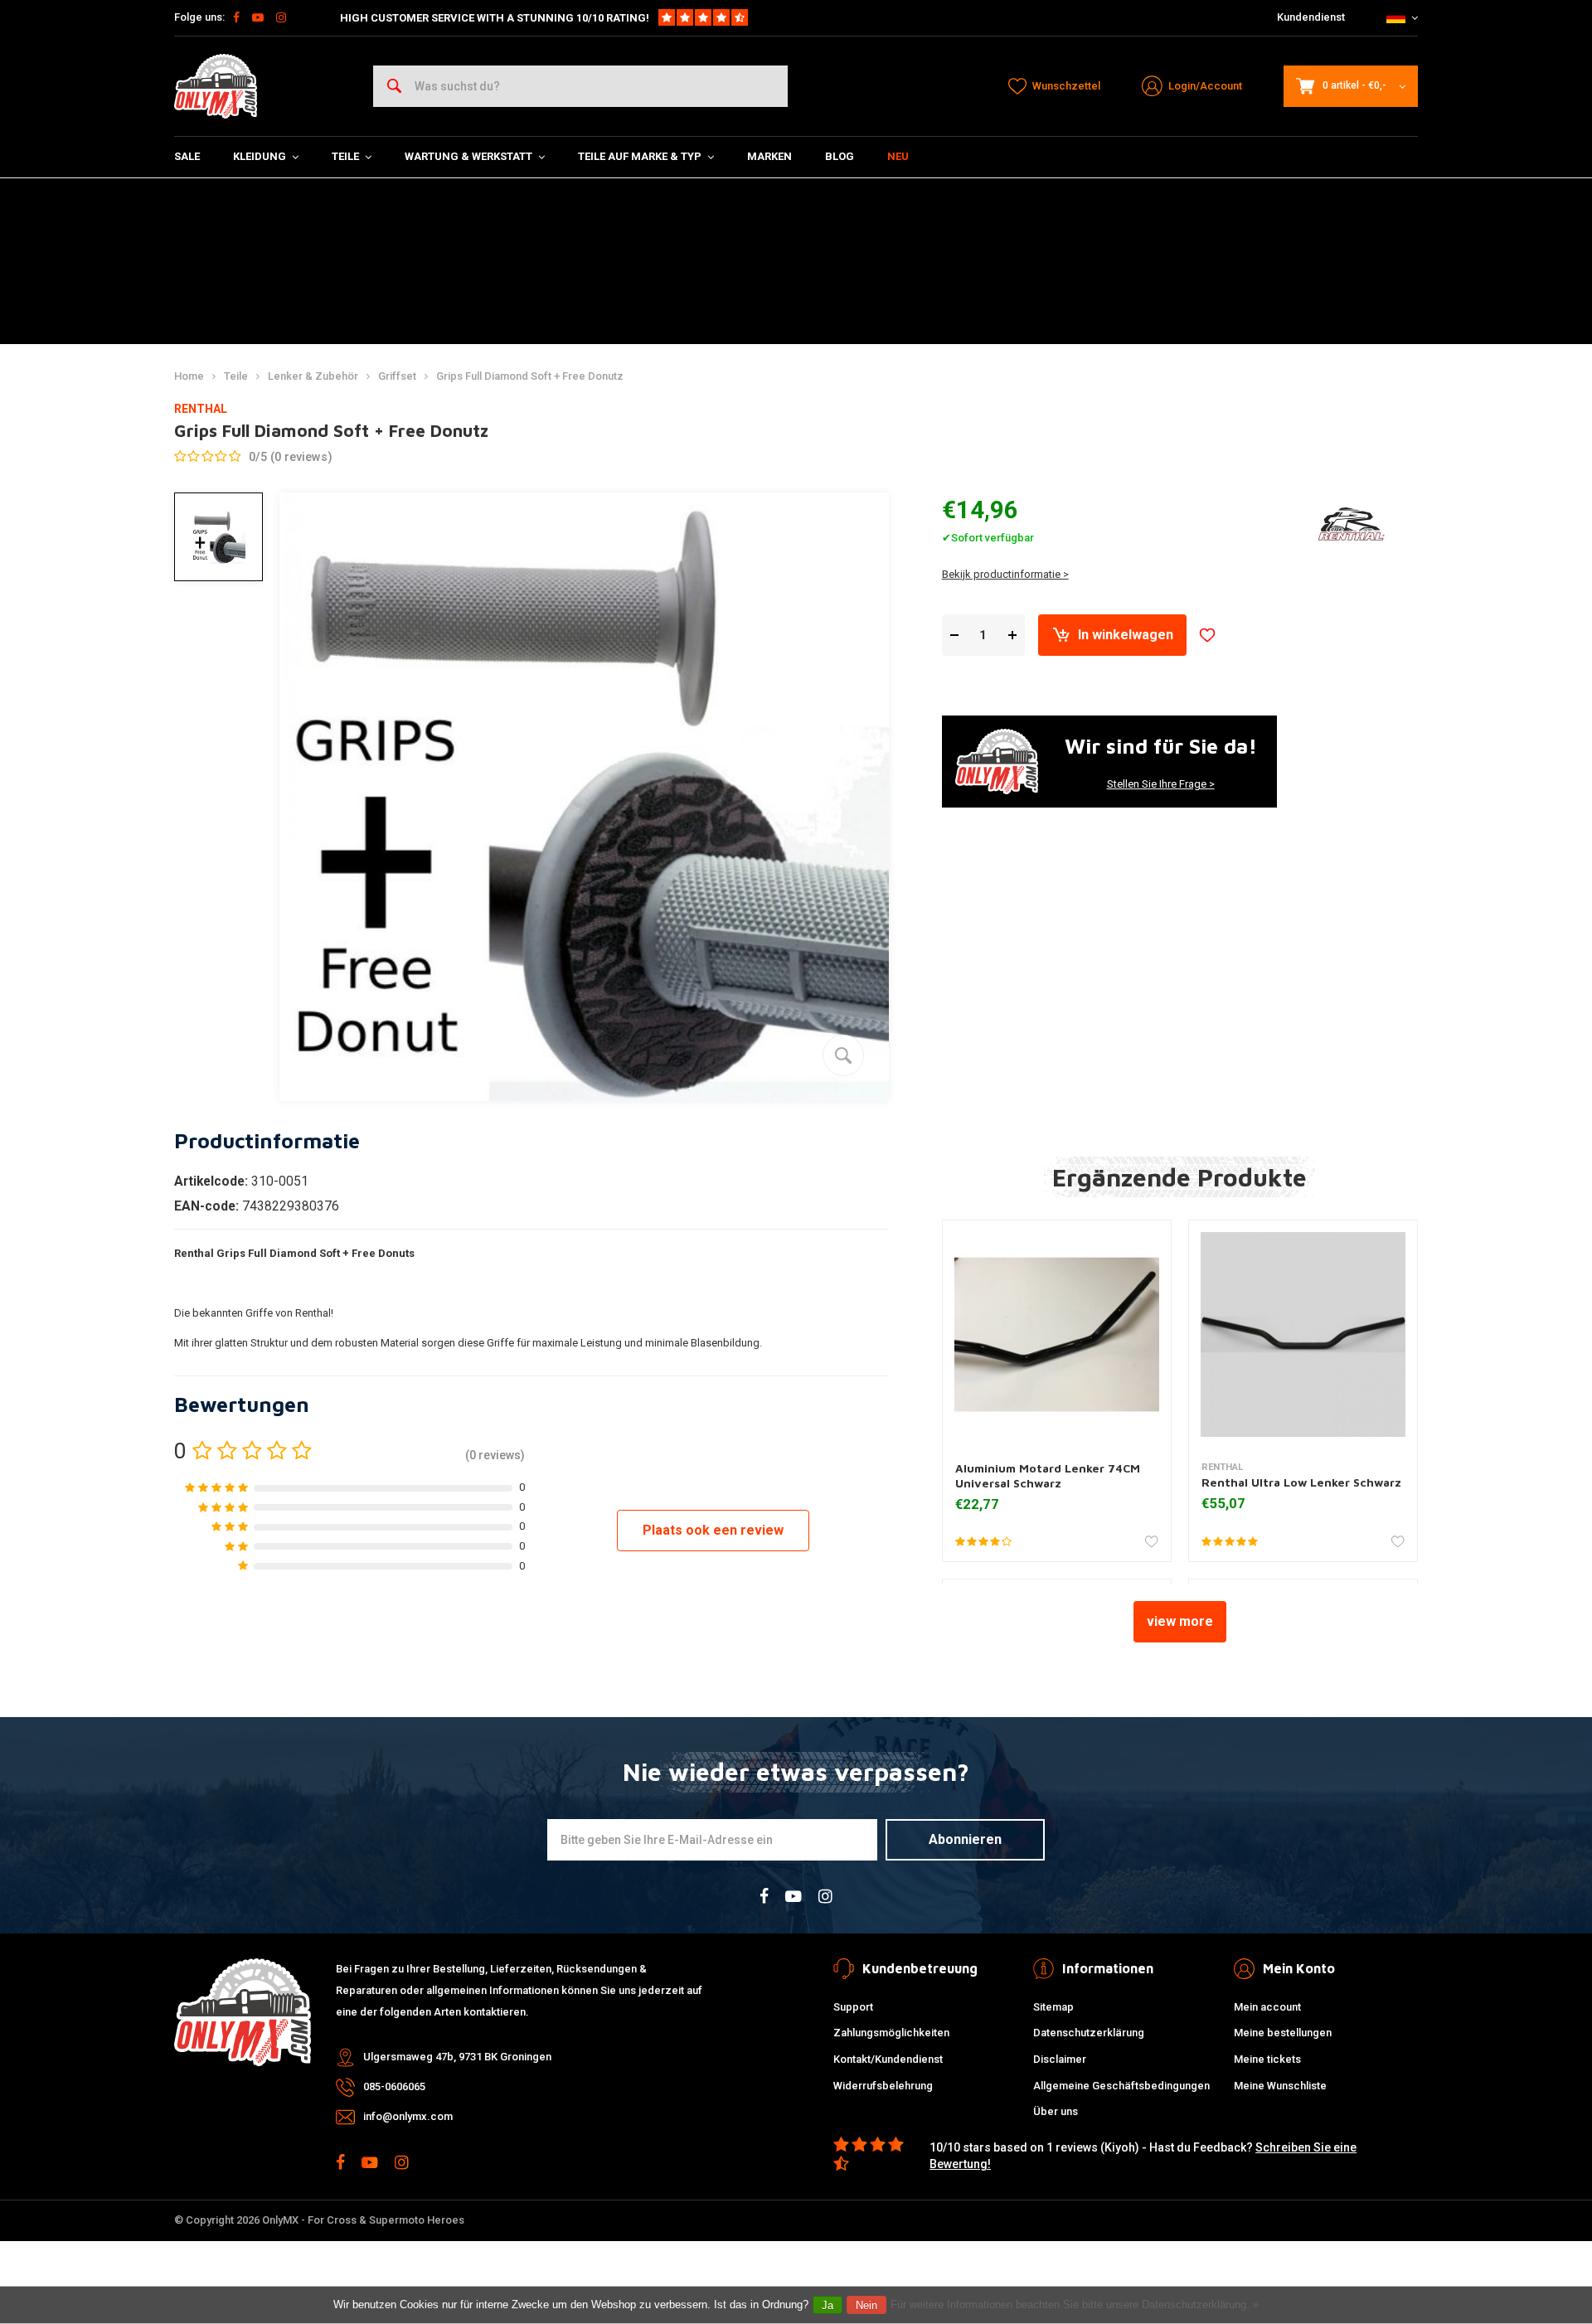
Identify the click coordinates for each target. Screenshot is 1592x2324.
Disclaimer (1060, 2059)
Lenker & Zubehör (313, 376)
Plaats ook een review (713, 1530)
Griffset (397, 376)
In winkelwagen (1126, 635)
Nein (866, 2305)
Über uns (1056, 2111)
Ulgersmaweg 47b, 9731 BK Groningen (457, 2057)
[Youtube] (258, 17)
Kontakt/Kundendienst (888, 2059)
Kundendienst (1311, 17)
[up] (1012, 636)
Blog (840, 156)
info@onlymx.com (408, 2116)
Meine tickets (1267, 2059)
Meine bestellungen (1283, 2033)
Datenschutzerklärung (1089, 2033)
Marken (769, 156)
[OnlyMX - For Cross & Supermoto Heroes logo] (216, 86)
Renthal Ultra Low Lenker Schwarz (1301, 1482)
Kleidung (260, 156)
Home (189, 376)
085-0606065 (394, 2086)
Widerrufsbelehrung (883, 2086)
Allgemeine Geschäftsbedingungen (1121, 2086)
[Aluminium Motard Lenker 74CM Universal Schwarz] (1057, 1334)
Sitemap (1053, 2007)
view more (1180, 1621)
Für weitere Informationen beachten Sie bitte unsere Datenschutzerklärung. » (1075, 2305)
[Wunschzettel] (1207, 635)
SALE (187, 156)
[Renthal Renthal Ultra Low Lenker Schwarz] (1303, 1334)
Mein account (1267, 2007)
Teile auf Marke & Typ (640, 156)
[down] (954, 636)
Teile (345, 156)
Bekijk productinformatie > (1005, 574)
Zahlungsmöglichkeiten (891, 2033)
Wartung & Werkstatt (468, 156)
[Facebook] (236, 17)
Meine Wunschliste (1280, 2086)
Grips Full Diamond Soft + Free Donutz (530, 376)
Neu (898, 156)
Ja (828, 2305)
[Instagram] (281, 17)
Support (853, 2007)
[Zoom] (843, 1055)
